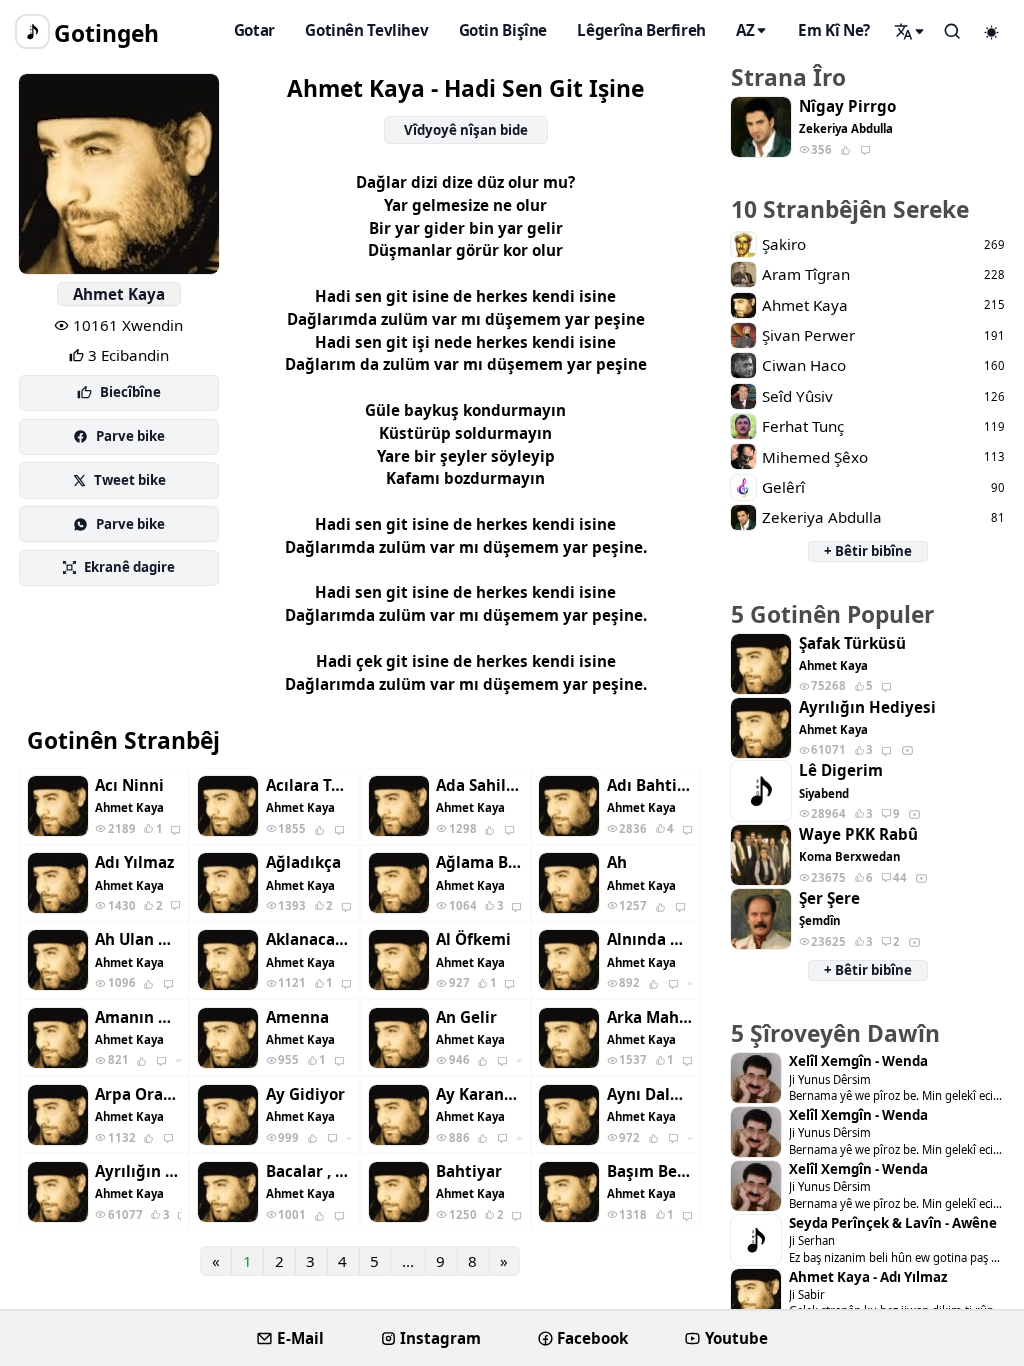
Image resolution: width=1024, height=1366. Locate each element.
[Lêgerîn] (910, 31)
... (408, 1261)
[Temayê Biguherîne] (992, 32)
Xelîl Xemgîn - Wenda (858, 1061)
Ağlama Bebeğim (479, 862)
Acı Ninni (129, 785)
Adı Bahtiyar (650, 785)
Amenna (297, 1017)
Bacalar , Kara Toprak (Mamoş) (309, 1171)
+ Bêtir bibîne (868, 551)
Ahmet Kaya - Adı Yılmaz (868, 1277)
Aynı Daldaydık (650, 1094)
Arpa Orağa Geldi (138, 1094)
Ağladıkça (303, 862)
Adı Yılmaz (134, 862)
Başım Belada (650, 1171)
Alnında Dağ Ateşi (650, 939)
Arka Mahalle (650, 1017)
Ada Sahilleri (479, 785)
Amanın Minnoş (138, 1017)
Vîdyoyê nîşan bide (466, 130)
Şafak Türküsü (852, 643)
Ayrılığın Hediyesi (138, 1171)
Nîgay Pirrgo (847, 106)
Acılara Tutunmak (309, 785)
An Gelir (466, 1017)
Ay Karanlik (479, 1094)
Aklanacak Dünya (309, 939)
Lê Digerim (841, 770)
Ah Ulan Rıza (138, 939)
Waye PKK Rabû (858, 834)
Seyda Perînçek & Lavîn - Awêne (893, 1223)
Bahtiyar (469, 1171)
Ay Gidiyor (305, 1094)
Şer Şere (829, 898)
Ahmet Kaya (119, 294)
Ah (617, 862)
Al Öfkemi (473, 939)
